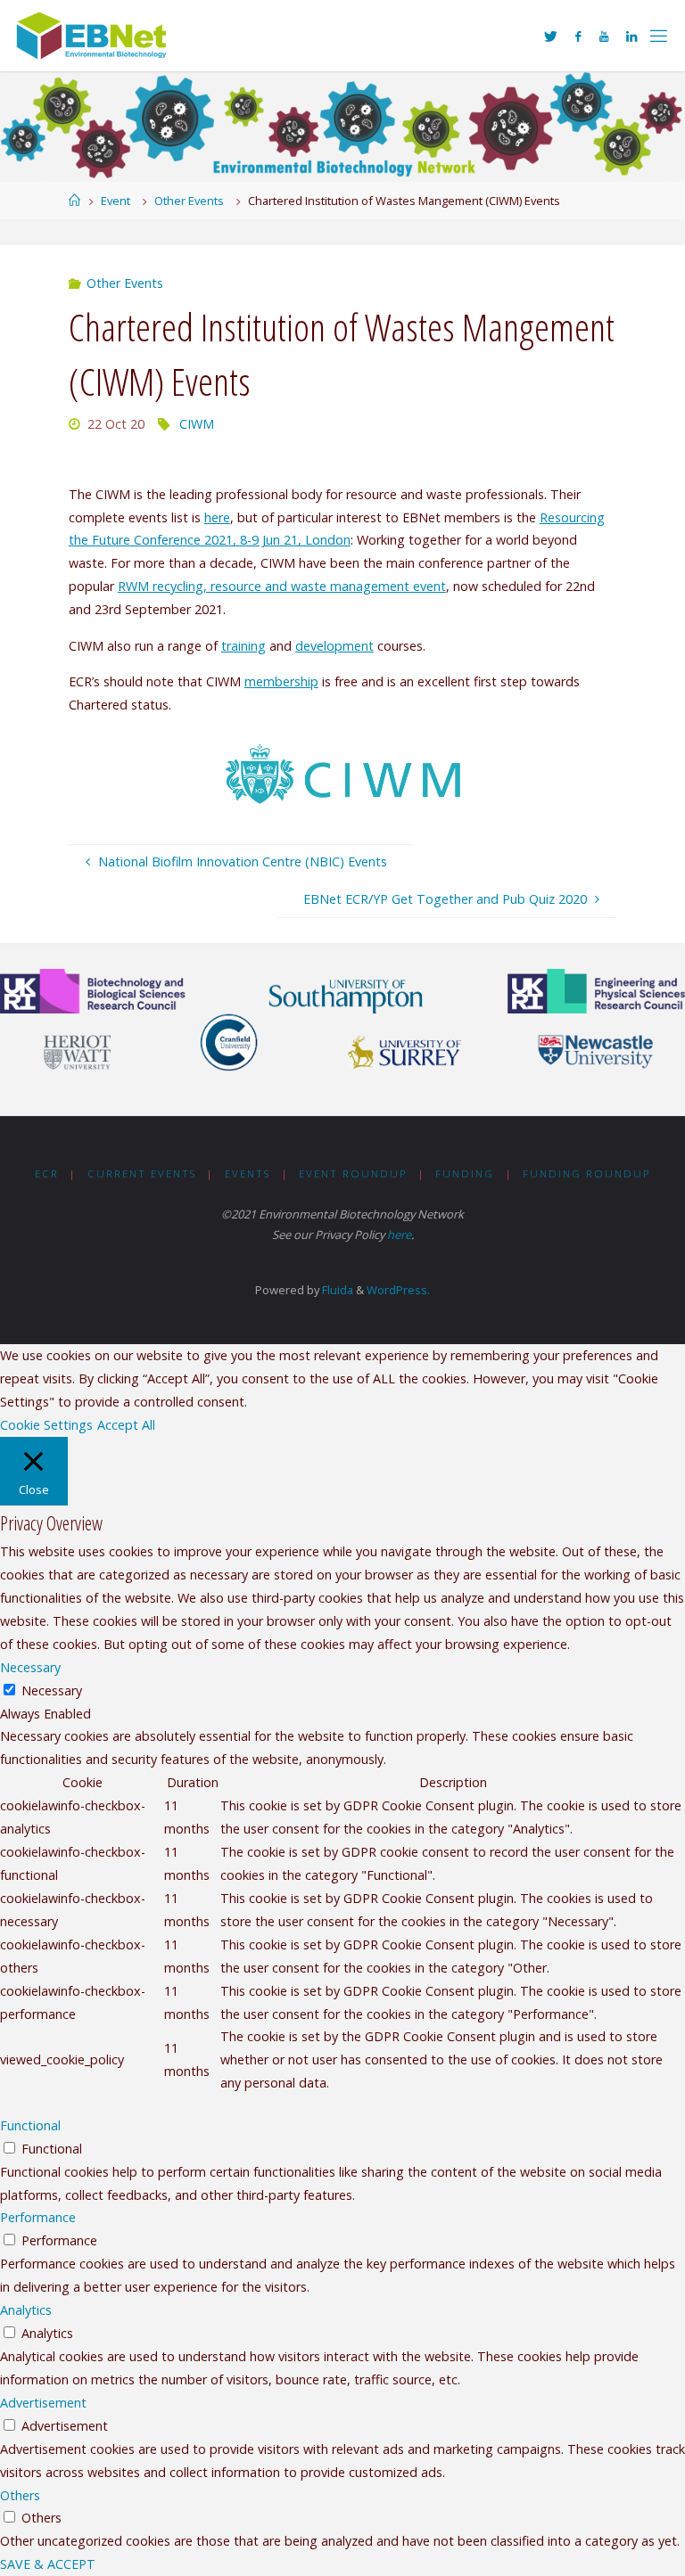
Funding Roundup (586, 1173)
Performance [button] (38, 2217)
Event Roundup (353, 1173)
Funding (465, 1173)
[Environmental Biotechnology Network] (93, 35)
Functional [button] (30, 2125)
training (243, 646)
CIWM (197, 424)
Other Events (189, 201)
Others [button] (20, 2495)
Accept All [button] (126, 1425)
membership (281, 681)
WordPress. (398, 1290)
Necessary (52, 1690)
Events (248, 1173)
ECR (47, 1173)
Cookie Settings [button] (46, 1425)
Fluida (336, 1290)
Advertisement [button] (43, 2403)
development (334, 646)
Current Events (142, 1173)
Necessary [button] (30, 1667)
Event (116, 201)
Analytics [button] (26, 2310)
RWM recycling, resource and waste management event (282, 586)
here (217, 517)
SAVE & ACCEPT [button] (48, 2564)
